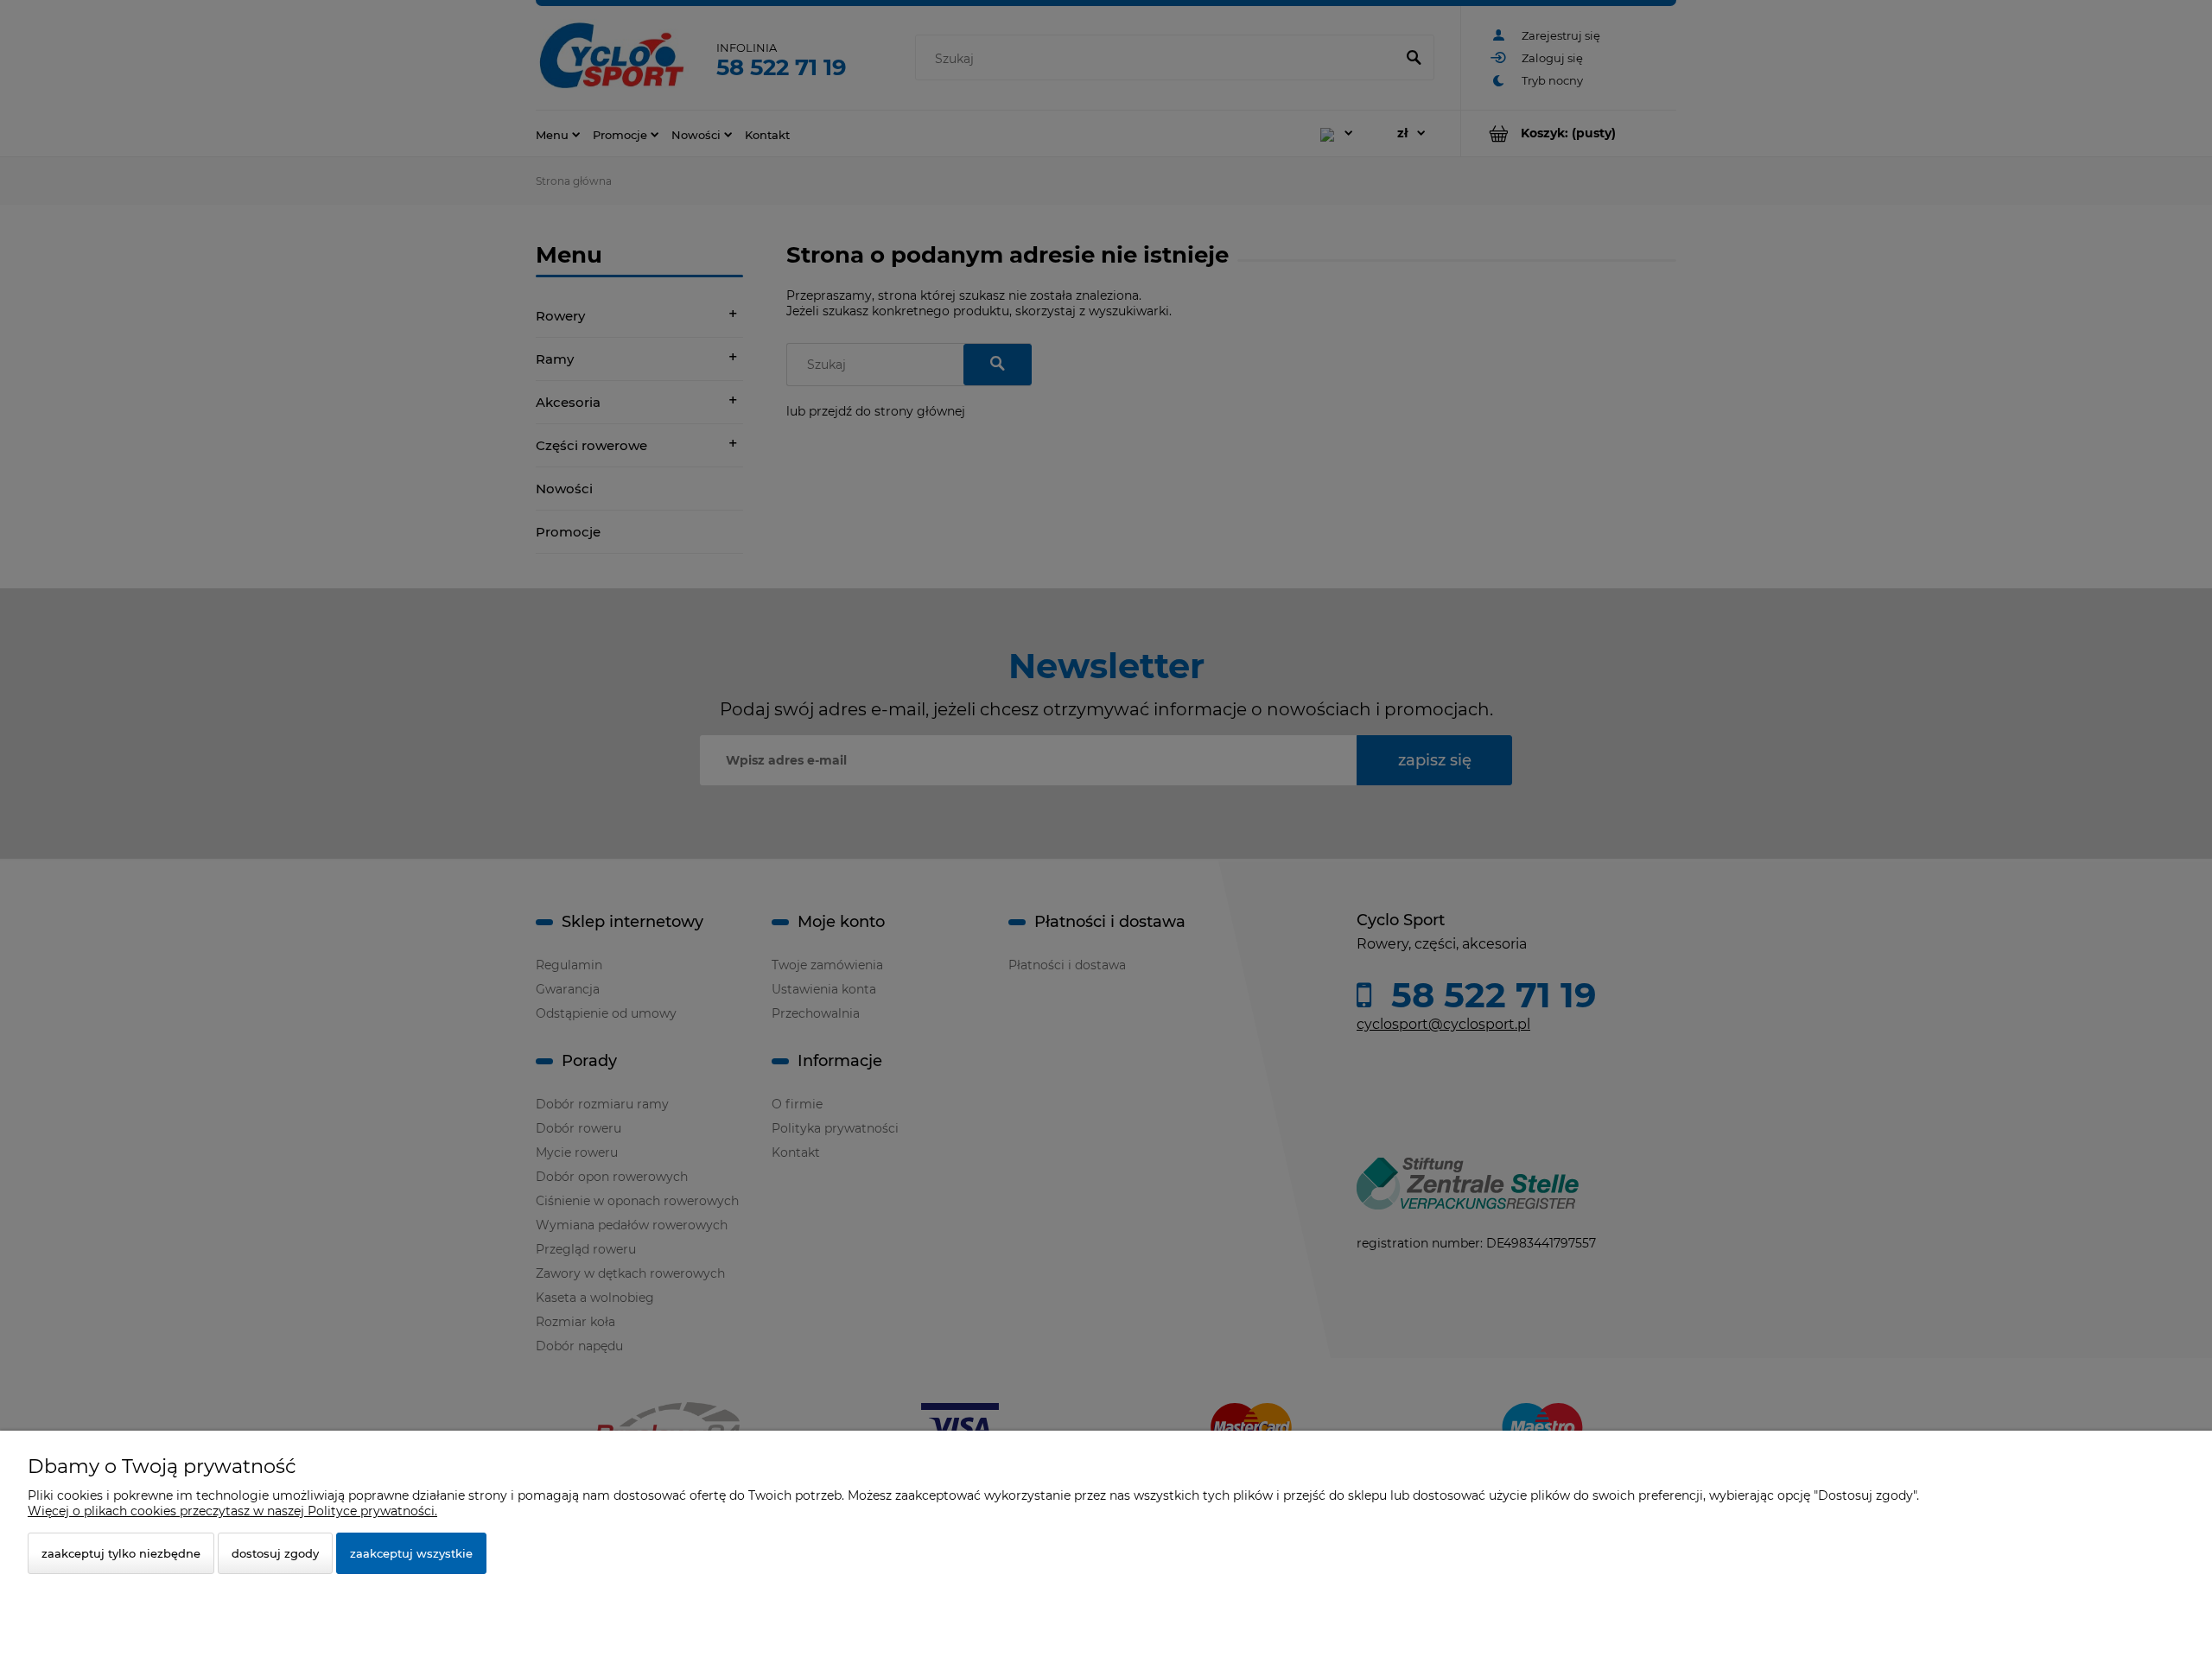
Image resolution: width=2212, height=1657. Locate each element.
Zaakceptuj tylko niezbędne (121, 1553)
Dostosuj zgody (275, 1553)
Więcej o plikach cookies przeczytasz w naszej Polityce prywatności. (232, 1511)
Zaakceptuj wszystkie (411, 1553)
